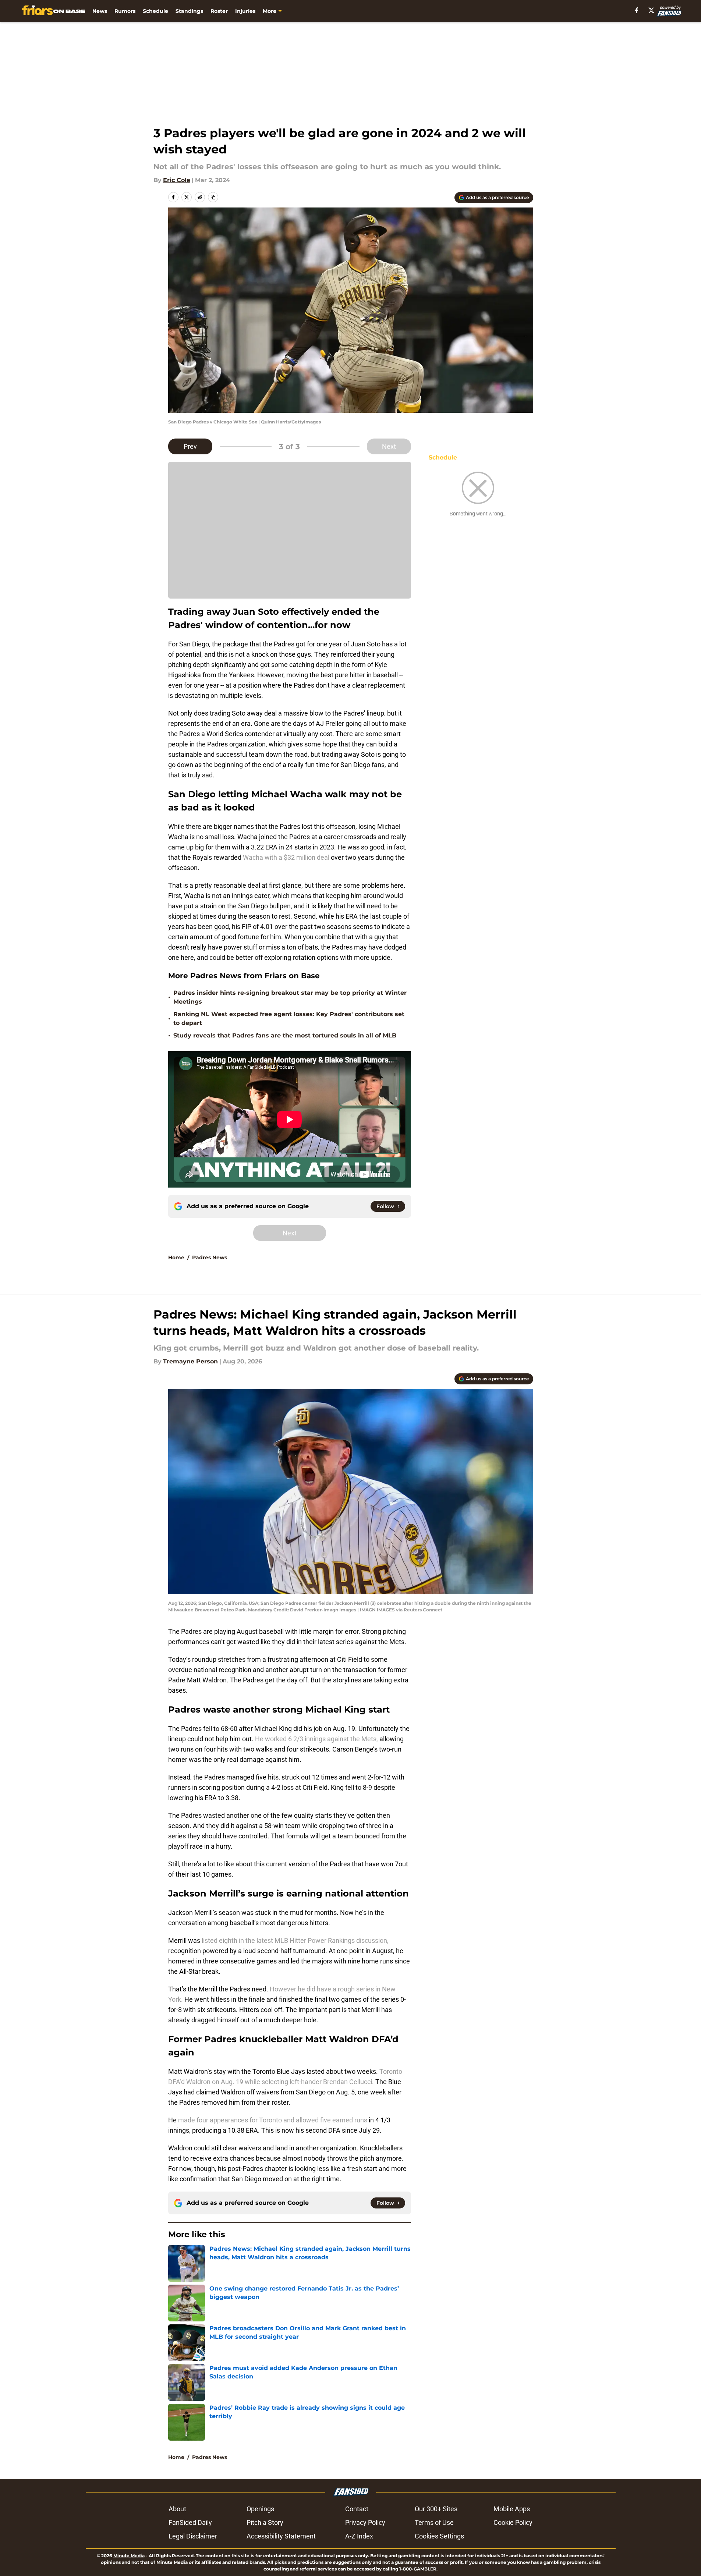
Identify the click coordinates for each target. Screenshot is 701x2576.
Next (389, 446)
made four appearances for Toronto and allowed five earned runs (272, 2120)
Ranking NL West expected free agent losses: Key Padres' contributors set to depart (289, 1019)
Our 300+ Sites (436, 2509)
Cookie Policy (513, 2522)
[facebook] (637, 10)
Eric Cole (177, 180)
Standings (189, 11)
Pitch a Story (265, 2522)
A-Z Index (359, 2536)
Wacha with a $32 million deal (287, 857)
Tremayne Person (190, 1361)
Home (176, 1257)
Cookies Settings (439, 2536)
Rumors (125, 11)
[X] (651, 10)
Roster (219, 11)
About (177, 2509)
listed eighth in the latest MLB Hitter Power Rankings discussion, (294, 1940)
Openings (260, 2509)
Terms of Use (434, 2522)
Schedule (155, 11)
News (100, 11)
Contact (357, 2509)
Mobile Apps (512, 2509)
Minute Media (129, 2556)
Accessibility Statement (281, 2536)
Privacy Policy (365, 2522)
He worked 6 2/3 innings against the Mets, (316, 1739)
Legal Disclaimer (193, 2536)
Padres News (210, 1257)
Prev (190, 446)
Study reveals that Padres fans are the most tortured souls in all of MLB (285, 1035)
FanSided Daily (190, 2522)
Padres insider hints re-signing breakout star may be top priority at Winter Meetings (290, 997)
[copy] (213, 197)
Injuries (245, 11)
